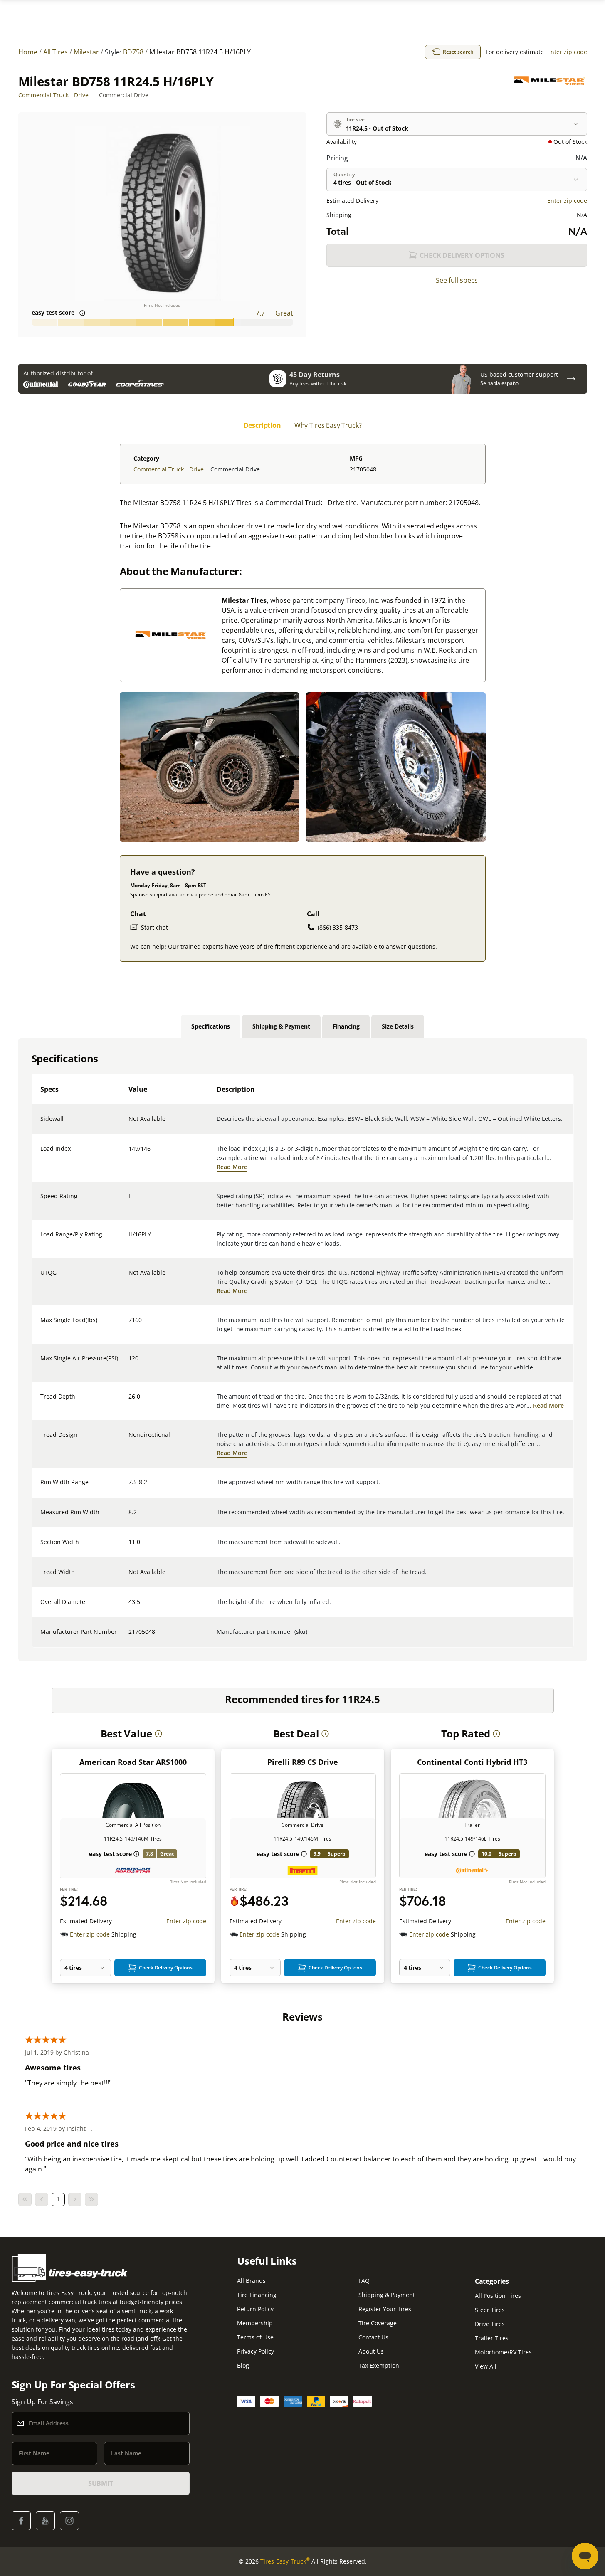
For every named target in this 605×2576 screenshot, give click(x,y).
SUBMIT (101, 2483)
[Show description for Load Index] (129, 1154)
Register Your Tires (385, 2309)
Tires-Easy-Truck (285, 2561)
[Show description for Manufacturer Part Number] (129, 1637)
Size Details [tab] (398, 1026)
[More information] (158, 1734)
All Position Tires (498, 2296)
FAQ (364, 2281)
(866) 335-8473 (338, 927)
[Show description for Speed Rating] (129, 1201)
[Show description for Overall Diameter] (129, 1607)
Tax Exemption (379, 2365)
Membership (255, 2323)
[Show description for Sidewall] (129, 1124)
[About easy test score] (82, 313)
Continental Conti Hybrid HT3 (472, 1762)
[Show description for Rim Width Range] (129, 1487)
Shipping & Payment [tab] (281, 1026)
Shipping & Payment (387, 2295)
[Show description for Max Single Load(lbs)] (129, 1325)
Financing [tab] (346, 1026)
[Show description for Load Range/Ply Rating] (129, 1239)
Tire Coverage (378, 2323)
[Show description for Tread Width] (129, 1577)
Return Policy (255, 2309)
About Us (371, 2351)
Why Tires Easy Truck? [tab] (328, 425)
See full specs (457, 280)
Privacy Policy (256, 2351)
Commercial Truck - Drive (53, 95)
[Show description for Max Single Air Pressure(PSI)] (129, 1363)
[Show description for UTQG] (129, 1278)
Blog (243, 2365)
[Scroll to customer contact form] (571, 379)
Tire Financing (257, 2295)
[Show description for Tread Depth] (129, 1402)
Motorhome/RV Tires (503, 2352)
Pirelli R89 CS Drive (303, 1762)
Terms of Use (255, 2337)
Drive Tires (490, 2324)
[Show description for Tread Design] (129, 1440)
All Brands (251, 2281)
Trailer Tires (492, 2338)
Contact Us (373, 2337)
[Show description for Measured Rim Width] (129, 1517)
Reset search (458, 52)
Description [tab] (262, 425)
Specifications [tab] (211, 1026)
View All (486, 2366)
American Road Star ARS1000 (133, 1762)
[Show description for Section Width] (129, 1547)
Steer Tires (490, 2310)
